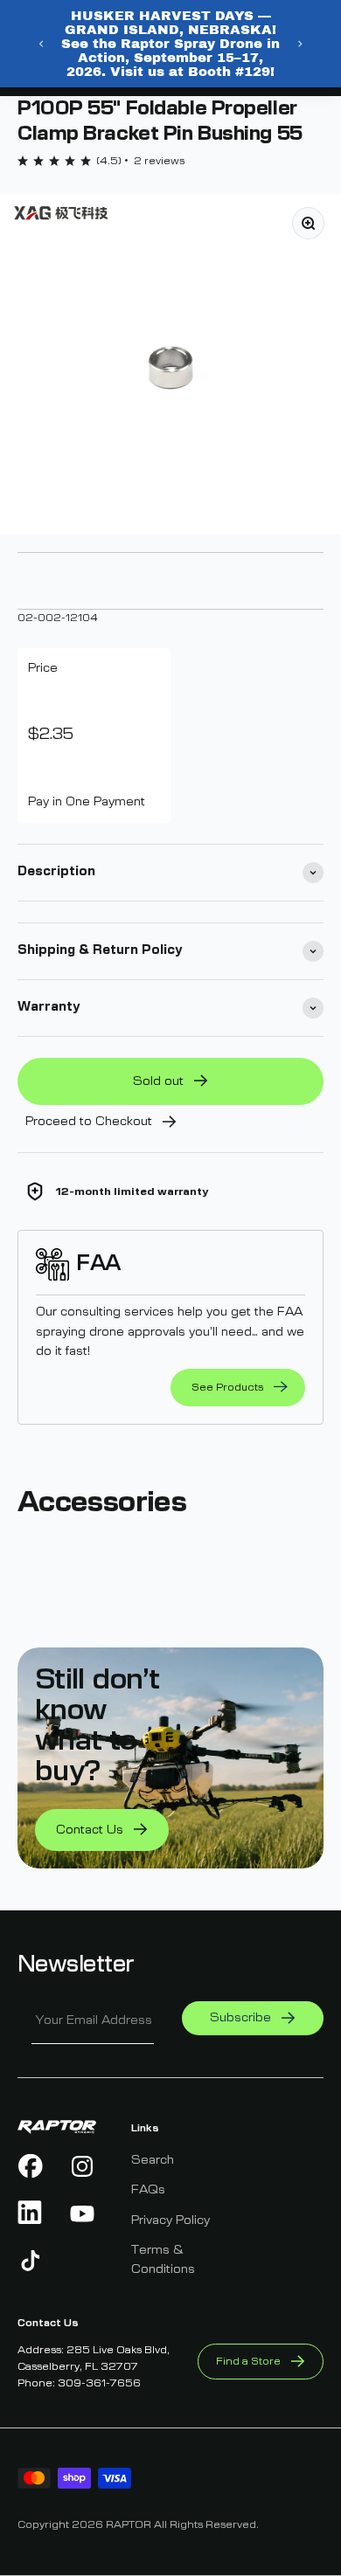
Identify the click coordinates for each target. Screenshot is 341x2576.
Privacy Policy (170, 2220)
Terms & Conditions (163, 2260)
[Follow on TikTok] (31, 2261)
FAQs (148, 2190)
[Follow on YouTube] (83, 2213)
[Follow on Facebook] (31, 2166)
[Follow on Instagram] (83, 2166)
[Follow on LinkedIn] (31, 2213)
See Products (227, 1387)
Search (153, 2160)
